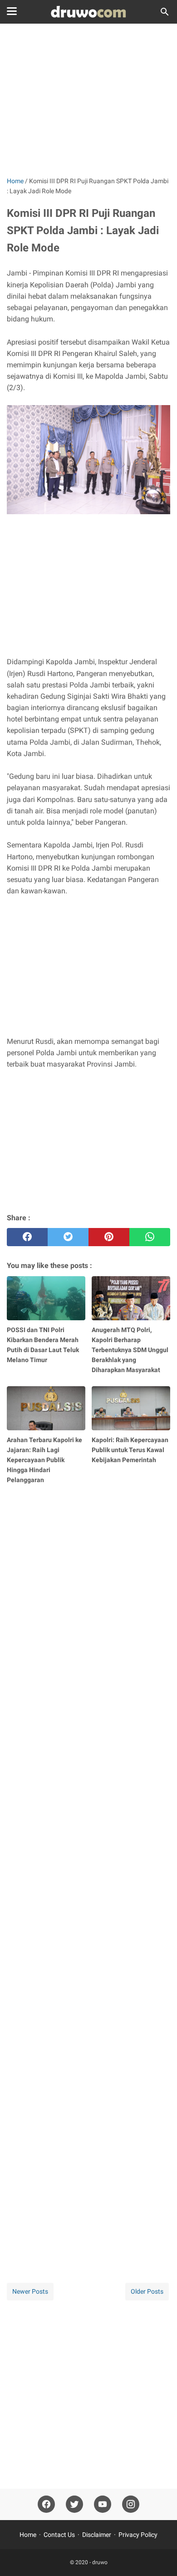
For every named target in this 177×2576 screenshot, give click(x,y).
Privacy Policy (138, 2535)
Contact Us (59, 2535)
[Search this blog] (165, 12)
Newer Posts (30, 2291)
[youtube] (103, 2504)
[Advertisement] (88, 101)
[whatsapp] (150, 1237)
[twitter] (68, 1237)
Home (28, 2535)
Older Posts (147, 2291)
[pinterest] (109, 1237)
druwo (100, 2562)
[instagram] (131, 2504)
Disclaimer (97, 2535)
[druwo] (88, 12)
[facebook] (27, 1237)
